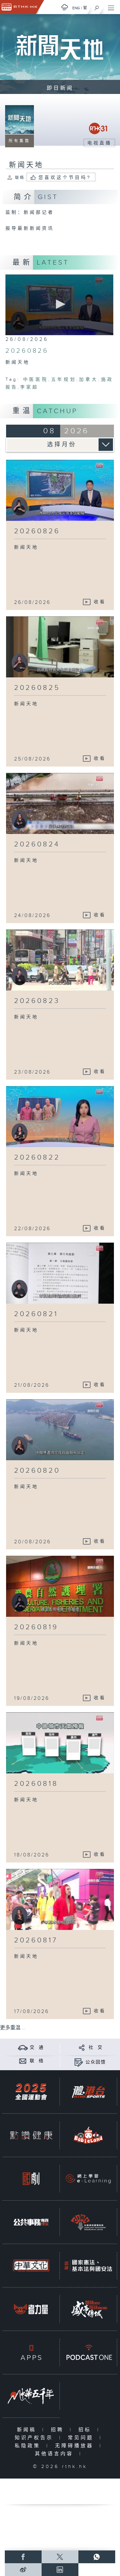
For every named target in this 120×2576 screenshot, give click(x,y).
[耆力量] (31, 2309)
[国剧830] (31, 2179)
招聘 (59, 2430)
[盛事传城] (88, 2309)
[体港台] (88, 2092)
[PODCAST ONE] (88, 2352)
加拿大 (89, 380)
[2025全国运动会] (31, 2092)
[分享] (82, 2047)
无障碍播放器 (76, 2446)
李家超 (29, 387)
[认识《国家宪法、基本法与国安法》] (88, 2266)
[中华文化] (31, 2266)
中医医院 (36, 380)
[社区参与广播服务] (88, 2222)
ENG (76, 8)
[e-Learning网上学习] (88, 2179)
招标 (86, 2430)
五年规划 (64, 380)
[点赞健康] (31, 2135)
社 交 (96, 2048)
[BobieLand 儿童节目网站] (88, 2135)
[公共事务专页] (31, 2222)
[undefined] (65, 7)
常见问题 (82, 2438)
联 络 (37, 2061)
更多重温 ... (13, 2028)
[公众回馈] (79, 2062)
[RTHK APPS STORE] (31, 2352)
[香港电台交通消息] (23, 2047)
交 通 (37, 2048)
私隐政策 (29, 2446)
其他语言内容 (56, 2454)
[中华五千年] (31, 2396)
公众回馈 (96, 2062)
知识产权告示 (35, 2438)
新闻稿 (28, 2430)
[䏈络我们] (23, 2061)
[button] (60, 304)
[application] (60, 305)
